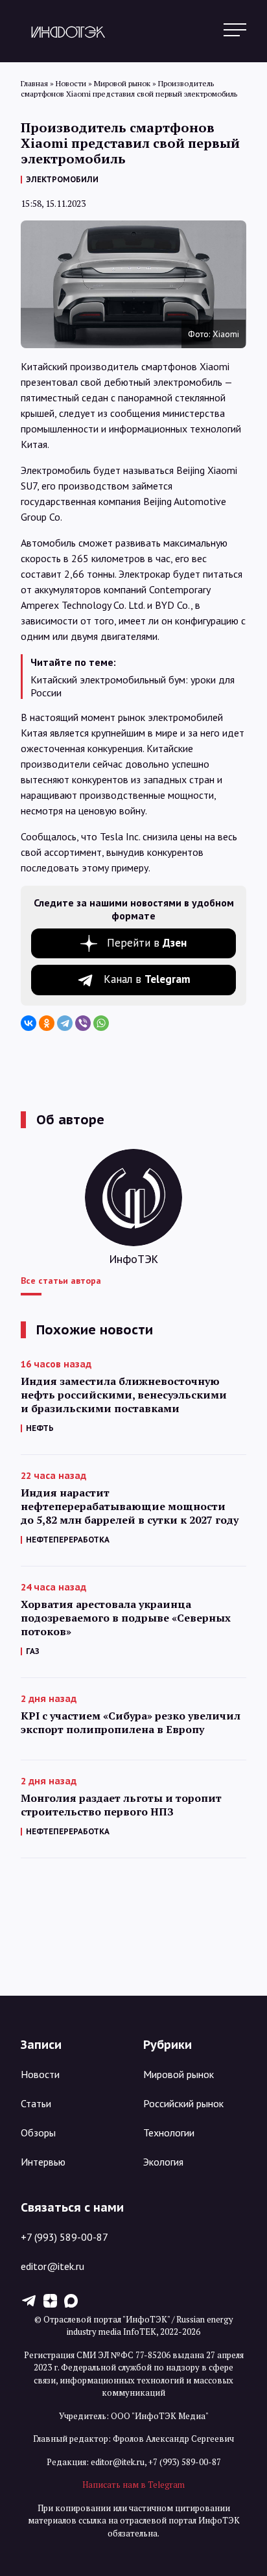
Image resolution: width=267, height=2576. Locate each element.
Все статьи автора (61, 1281)
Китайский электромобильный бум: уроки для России (133, 686)
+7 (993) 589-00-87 (64, 2237)
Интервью (43, 2162)
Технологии (169, 2133)
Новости (40, 2074)
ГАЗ (33, 1651)
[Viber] (83, 1023)
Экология (163, 2162)
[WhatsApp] (101, 1023)
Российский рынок (183, 2103)
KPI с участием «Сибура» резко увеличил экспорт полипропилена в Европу (131, 1723)
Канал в (147, 979)
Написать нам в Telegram (133, 2485)
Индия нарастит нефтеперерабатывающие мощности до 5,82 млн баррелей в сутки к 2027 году (130, 1507)
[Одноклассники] (47, 1023)
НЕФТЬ (40, 1428)
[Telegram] (65, 1023)
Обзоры (38, 2133)
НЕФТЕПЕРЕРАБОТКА (68, 1540)
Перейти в (147, 943)
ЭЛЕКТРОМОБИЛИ (62, 179)
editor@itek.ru (52, 2266)
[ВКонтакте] (29, 1023)
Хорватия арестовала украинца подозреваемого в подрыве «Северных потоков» (126, 1618)
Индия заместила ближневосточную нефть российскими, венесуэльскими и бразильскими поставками (124, 1395)
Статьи (36, 2103)
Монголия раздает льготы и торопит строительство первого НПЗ (121, 1805)
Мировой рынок (179, 2074)
